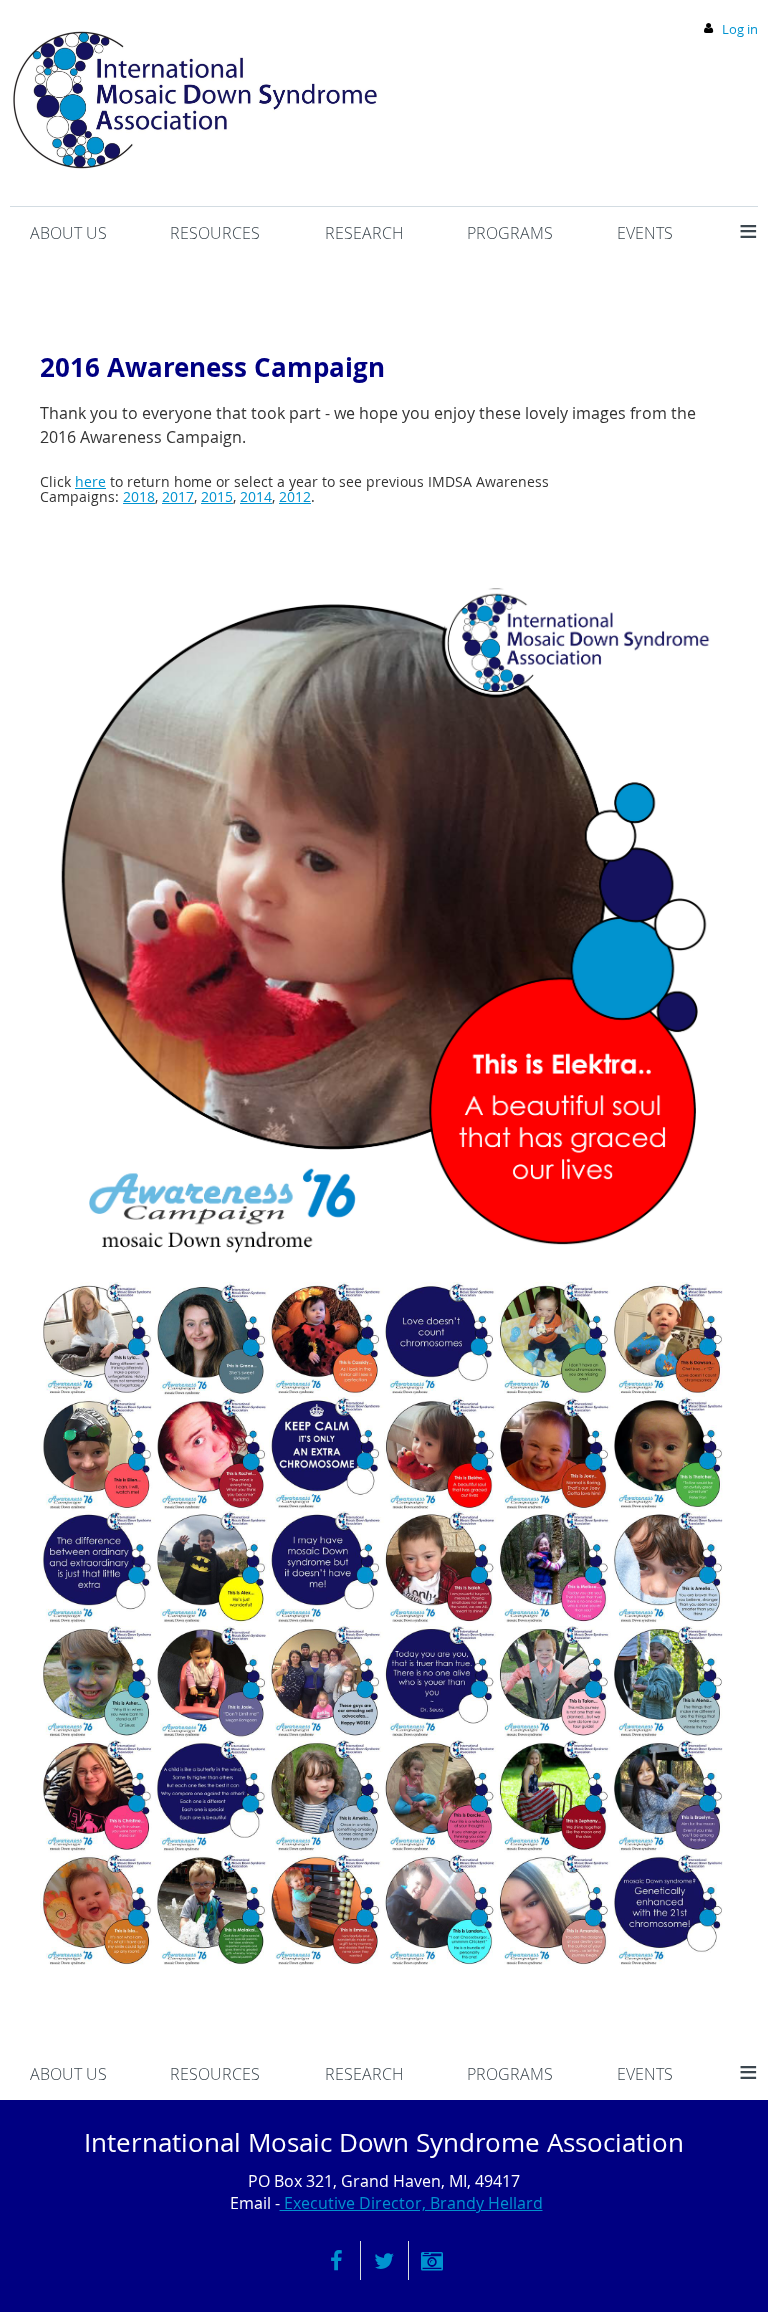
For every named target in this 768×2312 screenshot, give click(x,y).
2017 (178, 496)
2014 (256, 496)
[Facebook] (336, 2260)
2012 (295, 496)
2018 (139, 496)
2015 (217, 496)
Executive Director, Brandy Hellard (411, 2203)
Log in (740, 29)
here (90, 481)
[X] (384, 2260)
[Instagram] (432, 2260)
